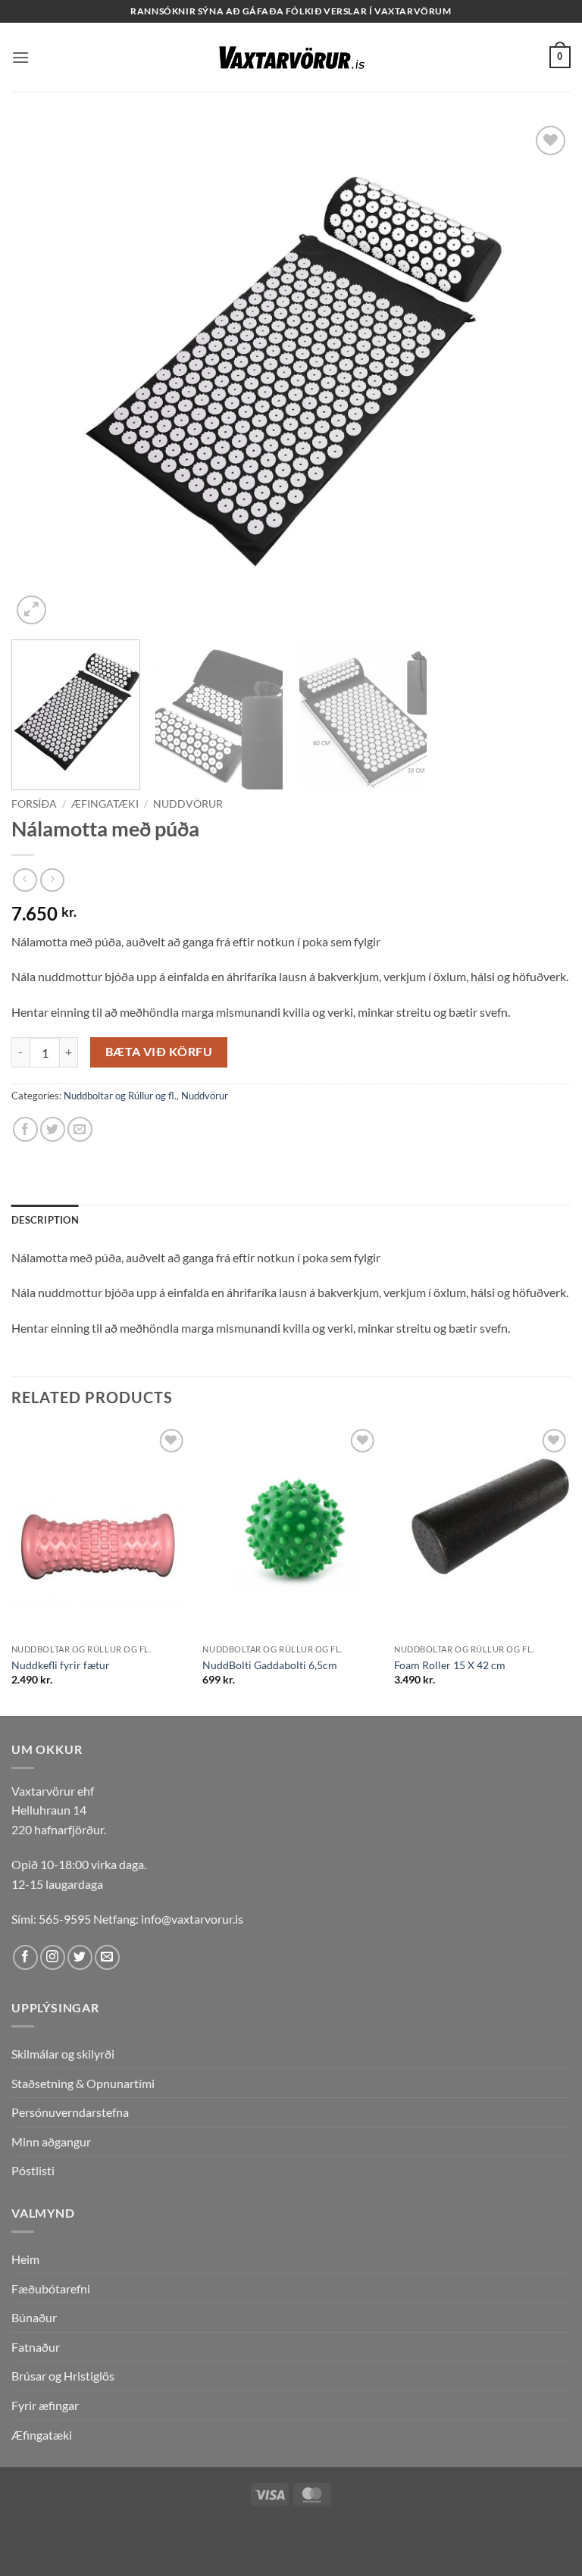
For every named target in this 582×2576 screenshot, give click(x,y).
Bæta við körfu (159, 1052)
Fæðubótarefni (51, 2288)
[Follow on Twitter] (80, 1957)
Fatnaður (36, 2347)
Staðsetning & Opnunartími (83, 2083)
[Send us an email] (107, 1957)
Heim (25, 2259)
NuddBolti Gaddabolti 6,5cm (270, 1665)
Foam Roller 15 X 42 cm (450, 1665)
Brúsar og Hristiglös (63, 2376)
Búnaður (34, 2317)
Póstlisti (33, 2170)
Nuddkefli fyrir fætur (61, 1665)
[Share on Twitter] (53, 1129)
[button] (20, 57)
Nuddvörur (188, 804)
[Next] (540, 375)
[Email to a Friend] (80, 1129)
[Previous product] (52, 880)
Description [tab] (45, 1220)
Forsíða (34, 804)
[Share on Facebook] (25, 1129)
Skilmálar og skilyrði (63, 2054)
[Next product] (25, 880)
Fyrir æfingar (45, 2405)
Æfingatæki (105, 804)
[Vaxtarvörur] (291, 58)
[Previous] (42, 375)
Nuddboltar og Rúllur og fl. (120, 1096)
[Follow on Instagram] (53, 1957)
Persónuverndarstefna (70, 2112)
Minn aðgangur (51, 2141)
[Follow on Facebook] (25, 1957)
